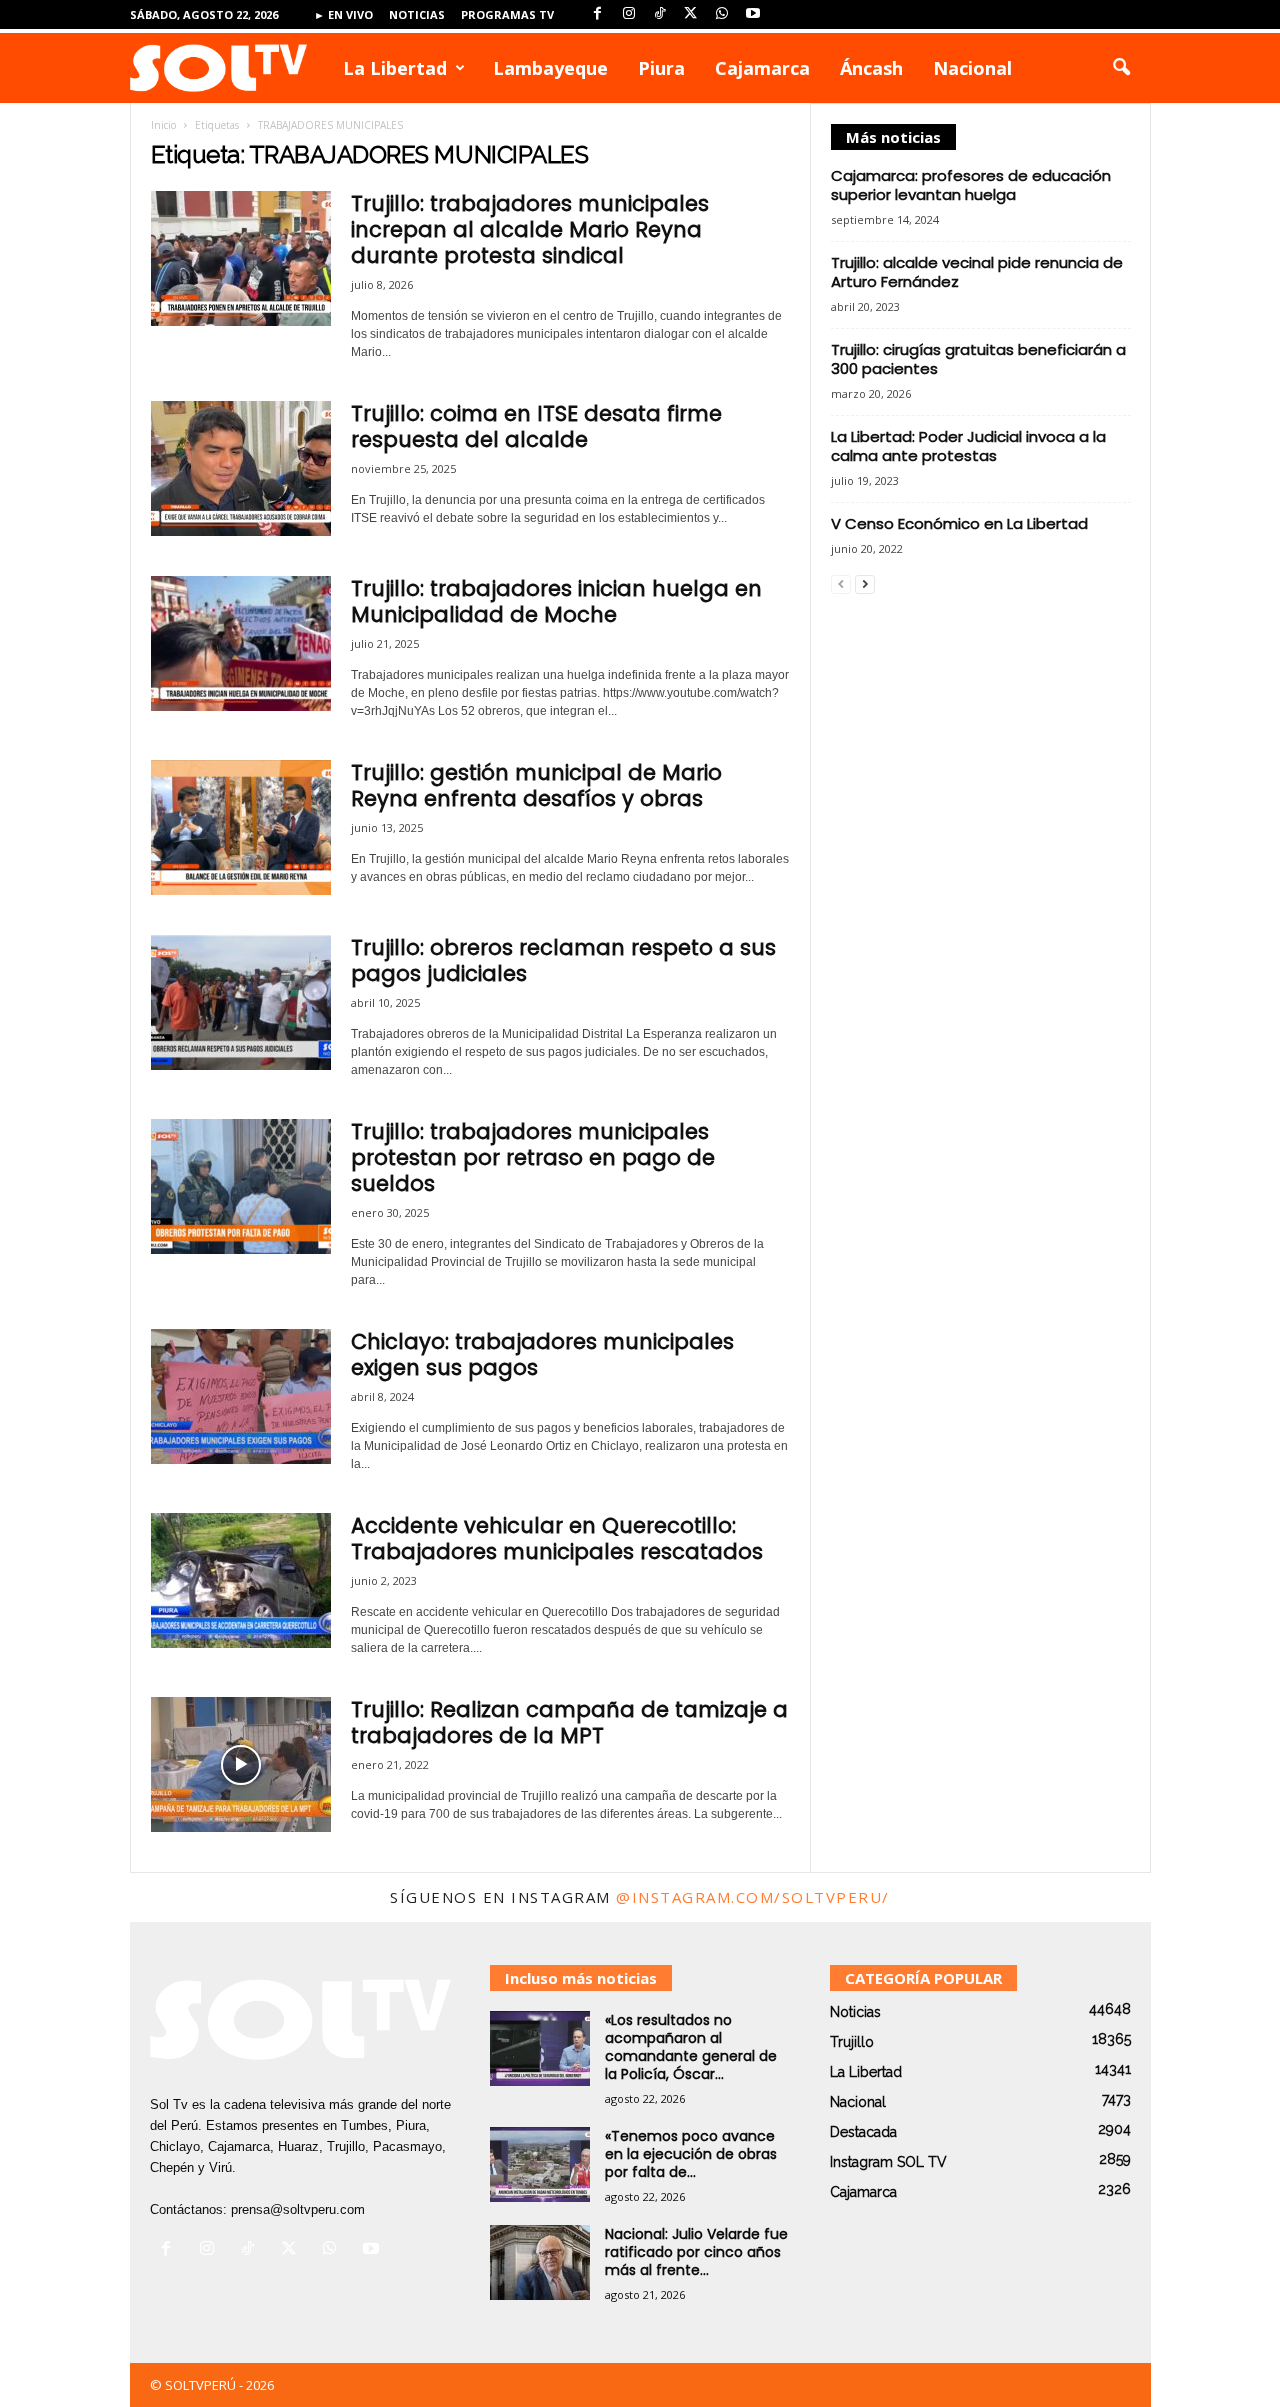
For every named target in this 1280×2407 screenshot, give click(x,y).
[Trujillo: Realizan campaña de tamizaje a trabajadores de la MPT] (241, 1764)
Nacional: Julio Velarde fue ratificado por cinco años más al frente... (696, 2252)
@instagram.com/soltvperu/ (753, 1897)
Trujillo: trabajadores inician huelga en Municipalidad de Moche (556, 601)
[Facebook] (598, 14)
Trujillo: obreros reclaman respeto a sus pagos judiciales (563, 960)
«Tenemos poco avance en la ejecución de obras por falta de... (691, 2154)
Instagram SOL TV (888, 2162)
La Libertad (395, 68)
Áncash (871, 68)
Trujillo (852, 2042)
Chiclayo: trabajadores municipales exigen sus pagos (542, 1354)
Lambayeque (550, 68)
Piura (661, 68)
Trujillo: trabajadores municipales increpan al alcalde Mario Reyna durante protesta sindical (530, 229)
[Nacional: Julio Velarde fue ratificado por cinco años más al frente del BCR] (540, 2262)
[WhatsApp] (722, 14)
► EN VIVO (343, 14)
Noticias (417, 14)
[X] (691, 14)
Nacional (972, 68)
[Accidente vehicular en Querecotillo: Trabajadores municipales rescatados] (241, 1580)
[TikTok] (660, 14)
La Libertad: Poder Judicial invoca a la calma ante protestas (968, 446)
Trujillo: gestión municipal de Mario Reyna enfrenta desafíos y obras (536, 785)
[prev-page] (841, 583)
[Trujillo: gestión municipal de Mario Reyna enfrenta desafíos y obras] (241, 827)
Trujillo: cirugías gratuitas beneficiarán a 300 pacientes (978, 359)
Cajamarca (762, 68)
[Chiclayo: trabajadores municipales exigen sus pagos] (241, 1396)
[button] (1121, 68)
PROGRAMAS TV (507, 14)
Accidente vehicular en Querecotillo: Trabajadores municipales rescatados (557, 1538)
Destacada (863, 2132)
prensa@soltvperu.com (298, 2209)
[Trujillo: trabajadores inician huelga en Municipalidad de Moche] (241, 643)
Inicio (163, 125)
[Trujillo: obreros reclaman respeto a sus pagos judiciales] (241, 1002)
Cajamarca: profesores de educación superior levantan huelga (971, 185)
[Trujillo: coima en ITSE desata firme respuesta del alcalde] (241, 468)
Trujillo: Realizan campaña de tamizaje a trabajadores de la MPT (569, 1722)
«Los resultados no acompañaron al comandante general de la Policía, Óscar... (691, 2047)
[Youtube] (753, 14)
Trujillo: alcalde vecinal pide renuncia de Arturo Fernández (977, 272)
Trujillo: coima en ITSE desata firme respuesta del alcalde (536, 426)
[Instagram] (629, 14)
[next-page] (865, 583)
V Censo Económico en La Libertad (959, 523)
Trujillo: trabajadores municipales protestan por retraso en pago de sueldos (533, 1157)
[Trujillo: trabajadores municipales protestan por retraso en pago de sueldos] (241, 1186)
